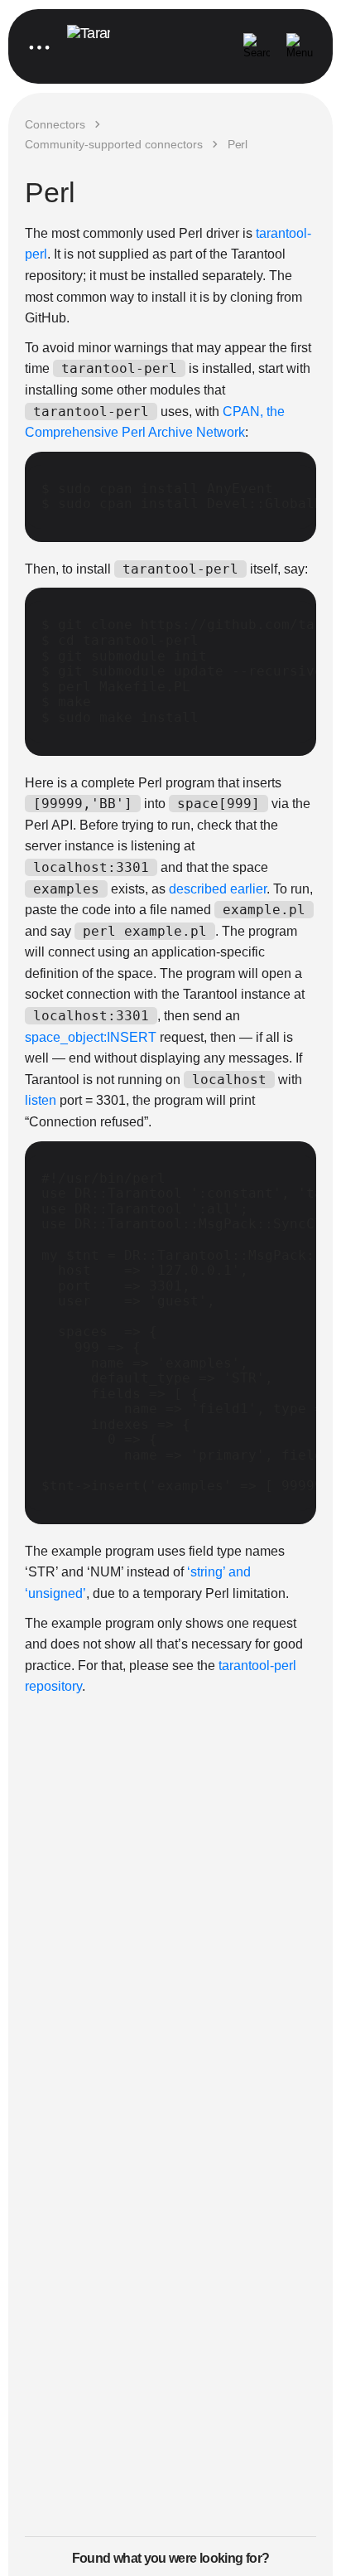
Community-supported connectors (114, 144)
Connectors (55, 124)
